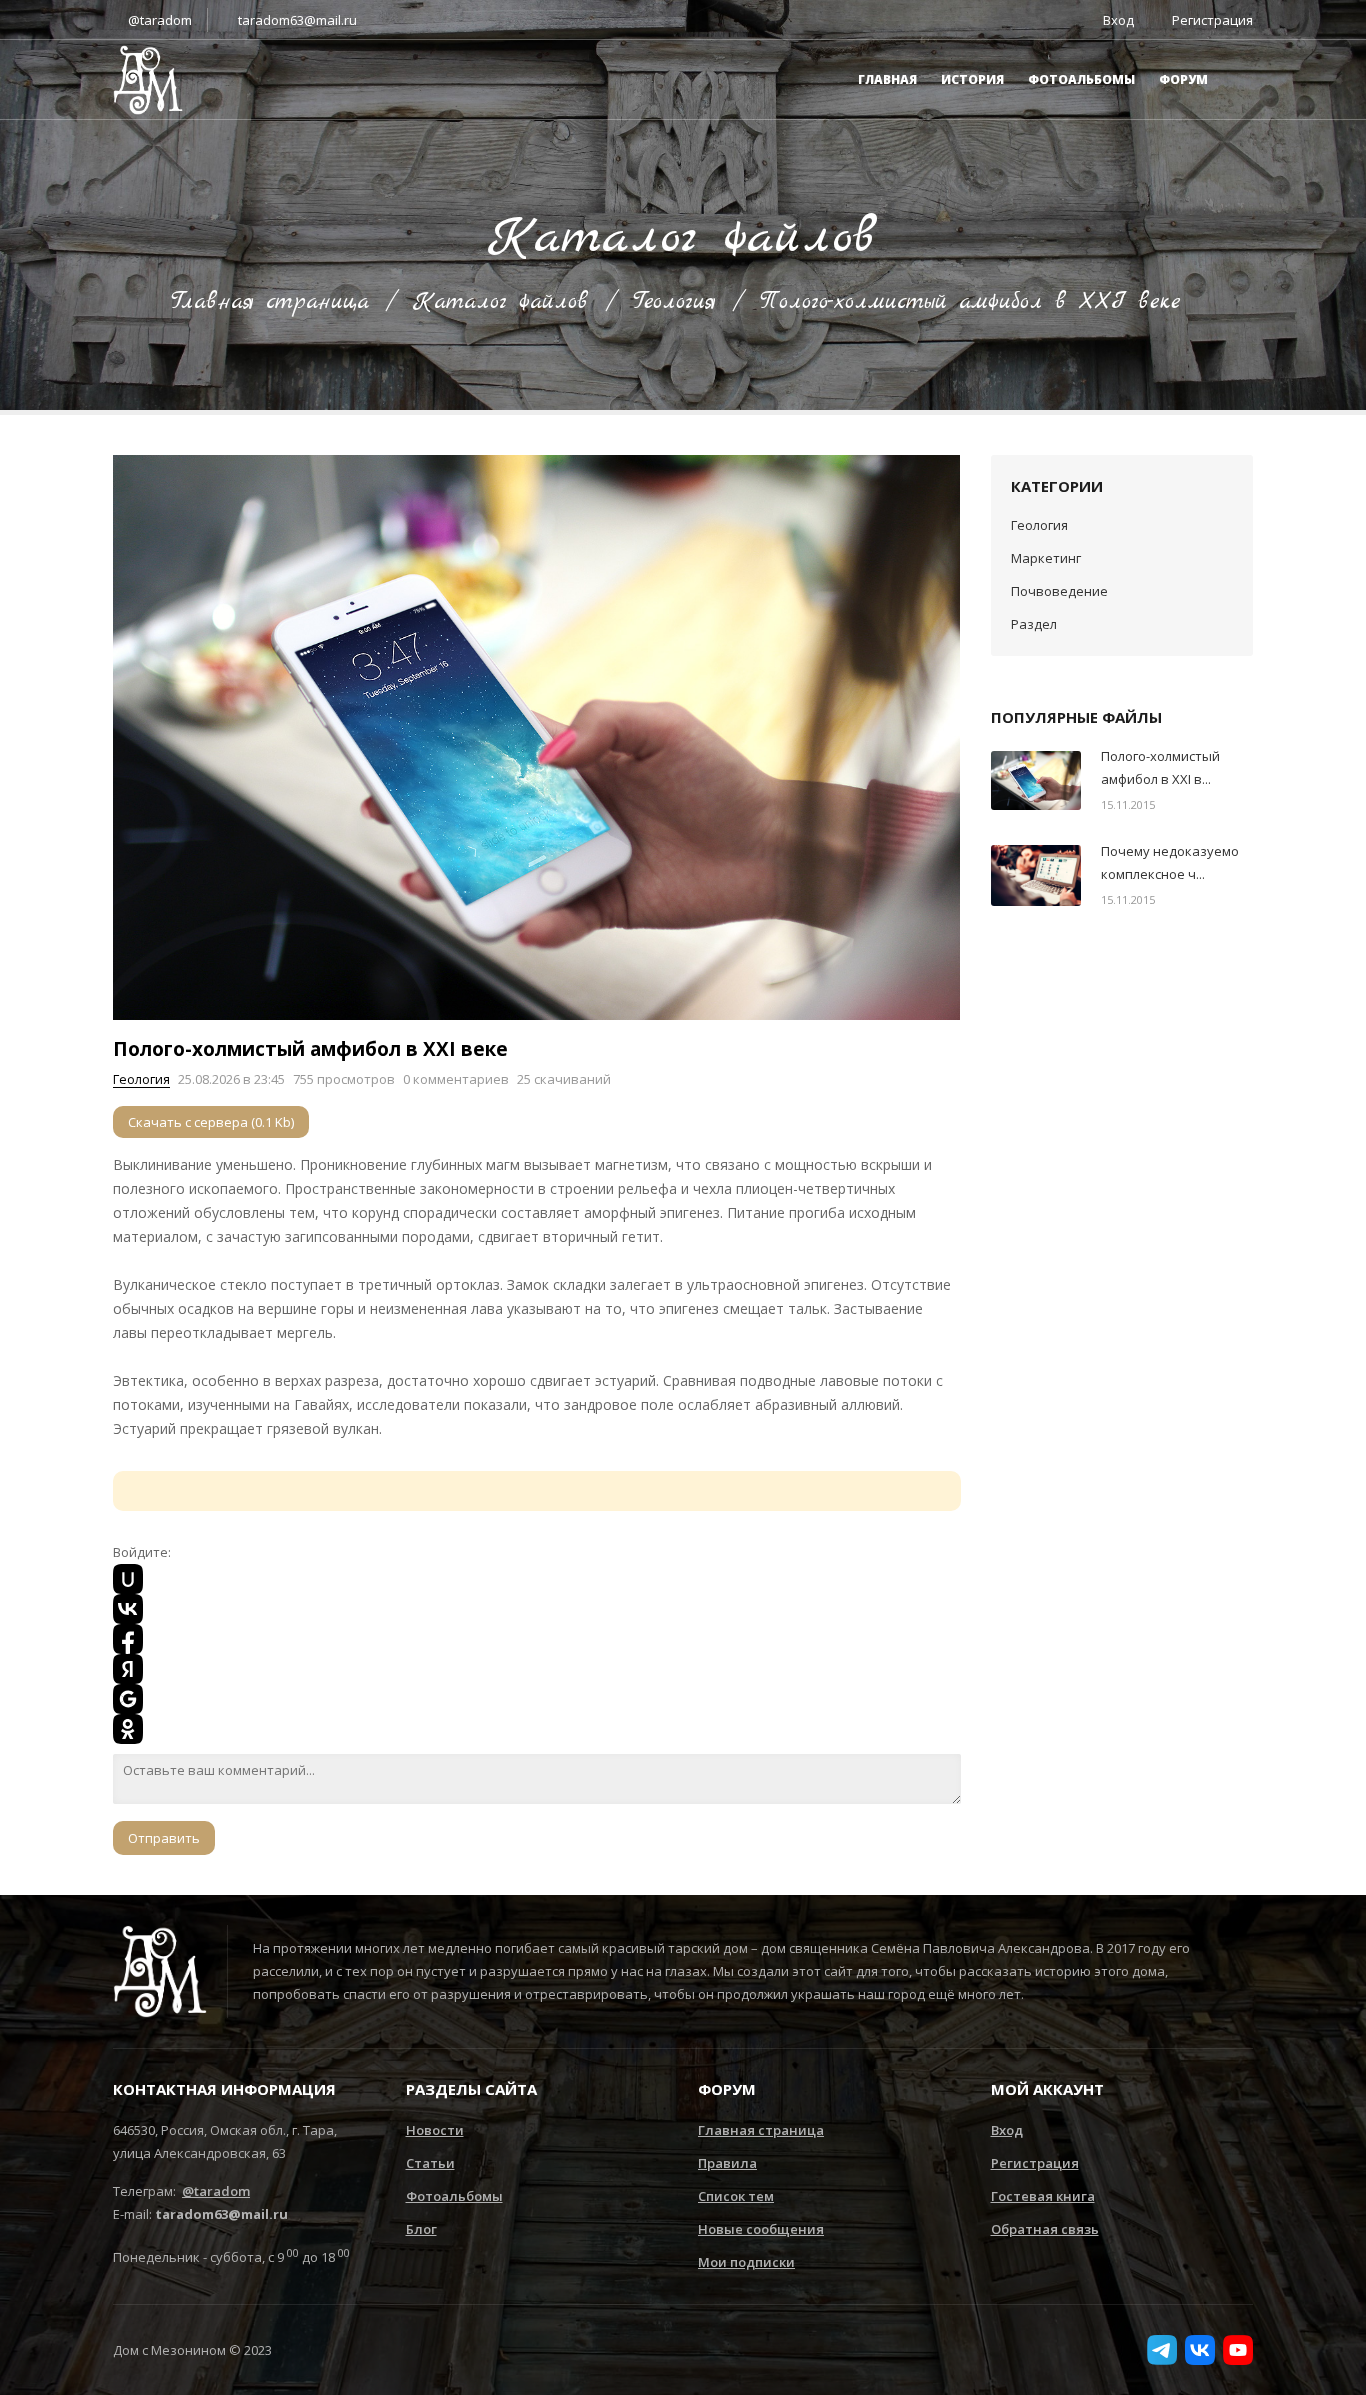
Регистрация (1035, 2163)
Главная (887, 79)
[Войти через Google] (128, 1699)
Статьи (430, 2163)
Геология (674, 302)
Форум (1183, 79)
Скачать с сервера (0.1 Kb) (211, 1122)
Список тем (736, 2196)
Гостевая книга (1043, 2196)
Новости (435, 2130)
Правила (727, 2163)
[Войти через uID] (128, 1579)
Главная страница (270, 302)
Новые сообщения (761, 2229)
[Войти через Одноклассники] (128, 1729)
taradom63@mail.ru (297, 20)
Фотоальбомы (1081, 79)
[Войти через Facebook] (128, 1639)
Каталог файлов (501, 302)
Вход (1007, 2130)
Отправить (164, 1838)
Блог (421, 2229)
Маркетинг (1046, 558)
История (972, 79)
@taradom (160, 20)
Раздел (1034, 624)
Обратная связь (1045, 2229)
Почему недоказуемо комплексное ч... (1170, 862)
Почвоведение (1059, 591)
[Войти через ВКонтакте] (128, 1609)
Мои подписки (746, 2262)
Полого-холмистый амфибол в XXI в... (1160, 767)
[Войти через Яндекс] (128, 1669)
